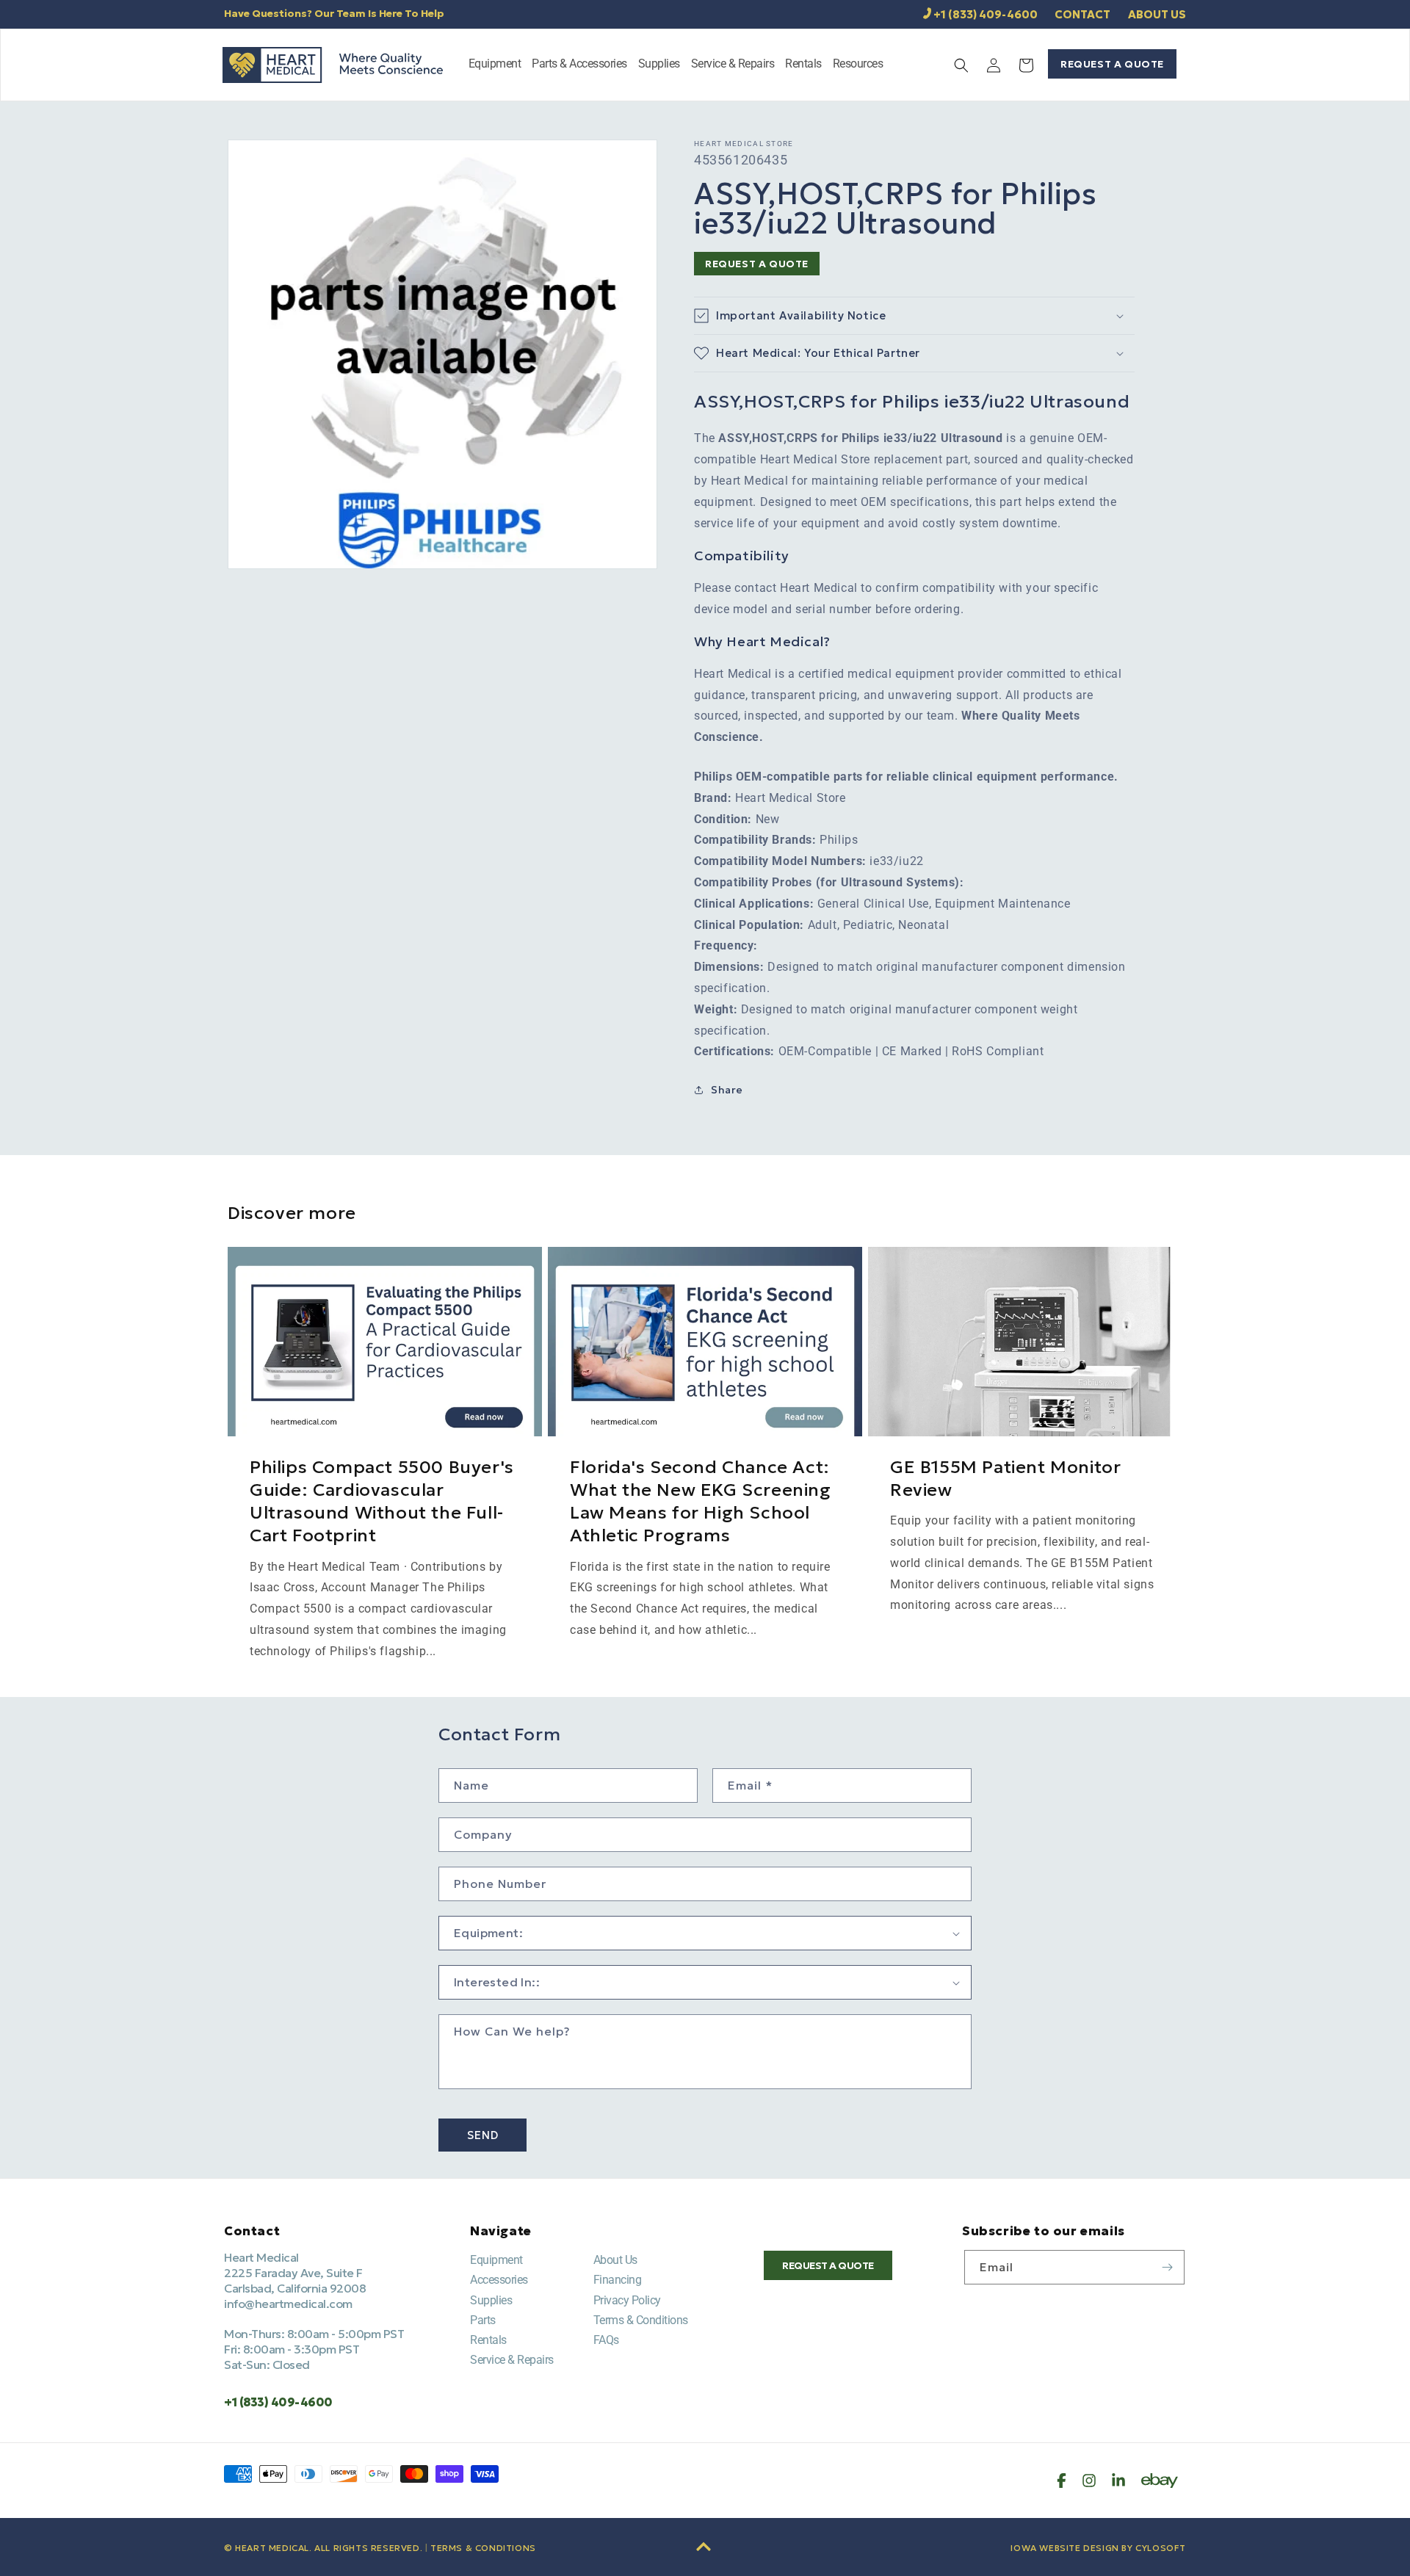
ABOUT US (1157, 14)
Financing (618, 2280)
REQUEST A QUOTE (1112, 64)
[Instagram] (1089, 2481)
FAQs (606, 2340)
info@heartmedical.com (288, 2304)
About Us (615, 2260)
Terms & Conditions (641, 2320)
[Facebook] (1062, 2481)
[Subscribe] (1168, 2267)
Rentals (488, 2340)
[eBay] (1160, 2481)
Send (483, 2135)
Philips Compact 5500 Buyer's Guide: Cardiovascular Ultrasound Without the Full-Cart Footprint (382, 1502)
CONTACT (1082, 14)
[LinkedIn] (1118, 2481)
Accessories (499, 2280)
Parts (483, 2320)
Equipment (496, 2260)
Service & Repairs (512, 2360)
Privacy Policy (627, 2300)
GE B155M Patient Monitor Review (1005, 1479)
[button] (495, 65)
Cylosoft (1161, 2548)
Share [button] (727, 1090)
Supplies (491, 2300)
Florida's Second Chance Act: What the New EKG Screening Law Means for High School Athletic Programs (701, 1502)
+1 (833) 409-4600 (986, 14)
